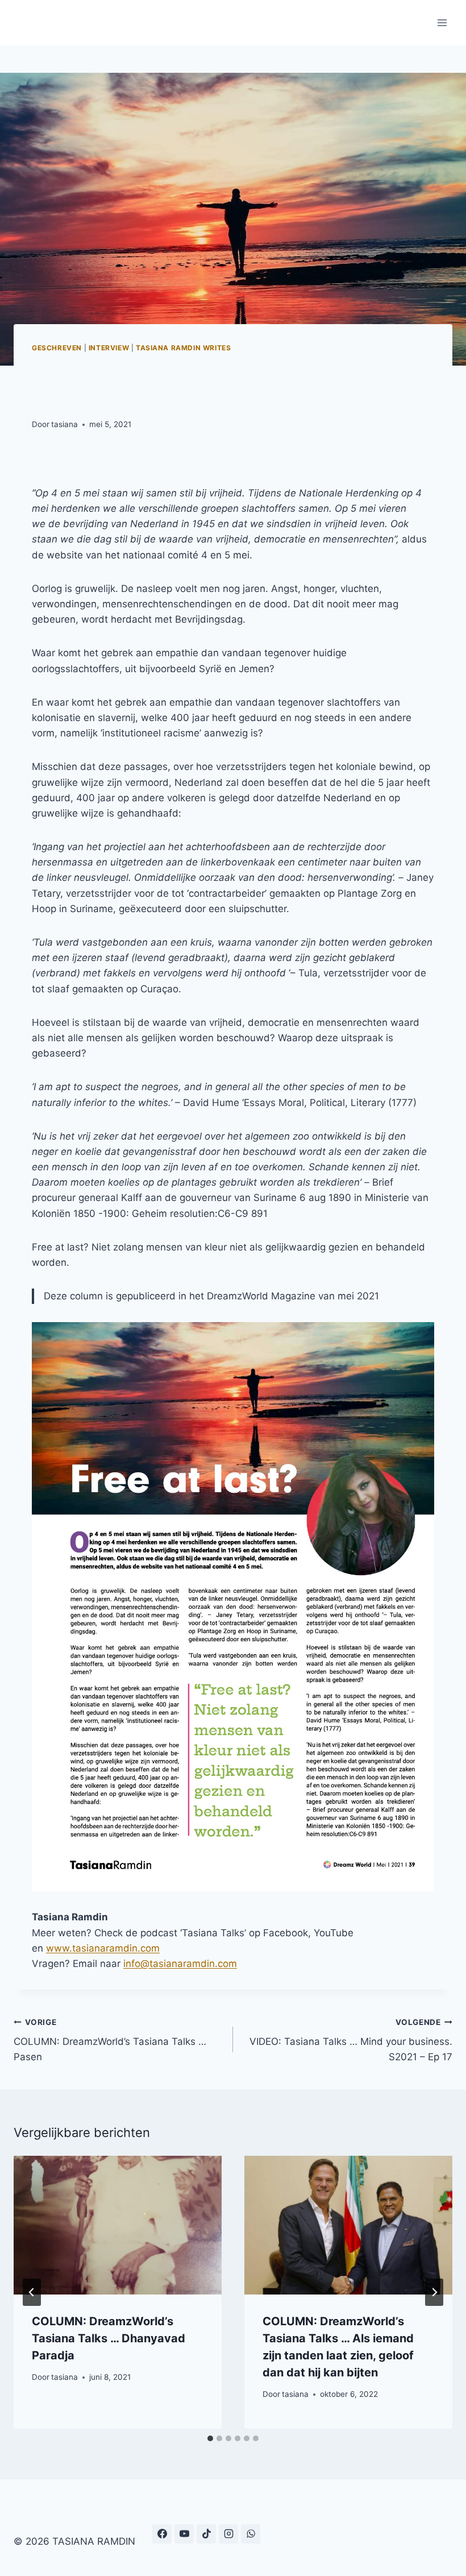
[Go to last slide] (32, 2292)
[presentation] (118, 2225)
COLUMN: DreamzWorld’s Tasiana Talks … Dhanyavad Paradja (109, 2338)
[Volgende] (434, 2292)
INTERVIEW (109, 348)
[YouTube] (184, 2534)
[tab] (210, 2438)
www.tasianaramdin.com (103, 1948)
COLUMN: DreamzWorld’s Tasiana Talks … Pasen (110, 2040)
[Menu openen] (442, 22)
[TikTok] (206, 2534)
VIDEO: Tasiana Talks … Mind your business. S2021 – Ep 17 (351, 2040)
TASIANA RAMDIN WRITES (184, 348)
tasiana (65, 424)
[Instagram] (228, 2534)
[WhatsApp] (251, 2534)
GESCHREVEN (57, 348)
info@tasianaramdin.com (180, 1964)
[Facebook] (162, 2534)
